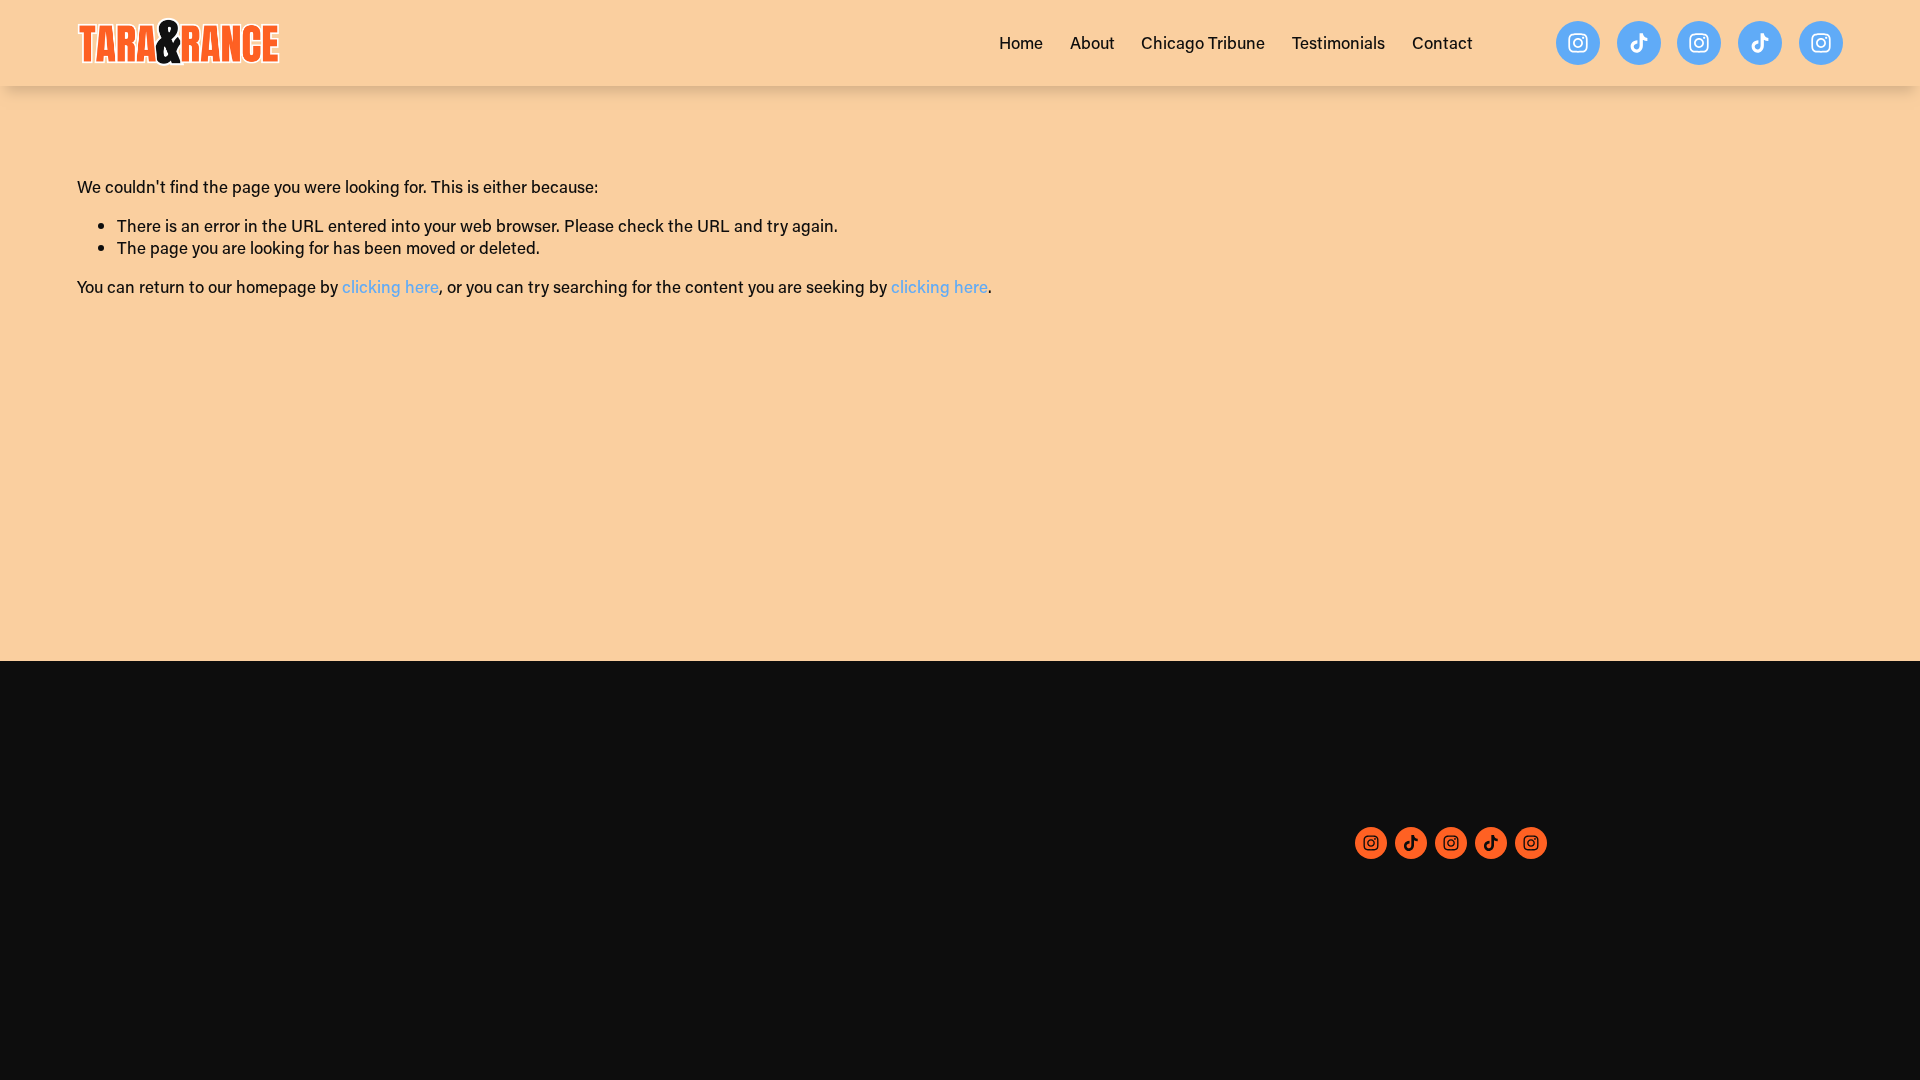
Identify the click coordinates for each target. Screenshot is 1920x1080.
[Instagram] (1578, 43)
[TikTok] (1639, 43)
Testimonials (1338, 42)
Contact (1442, 42)
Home (1021, 42)
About (1092, 42)
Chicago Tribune (1203, 42)
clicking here (390, 286)
